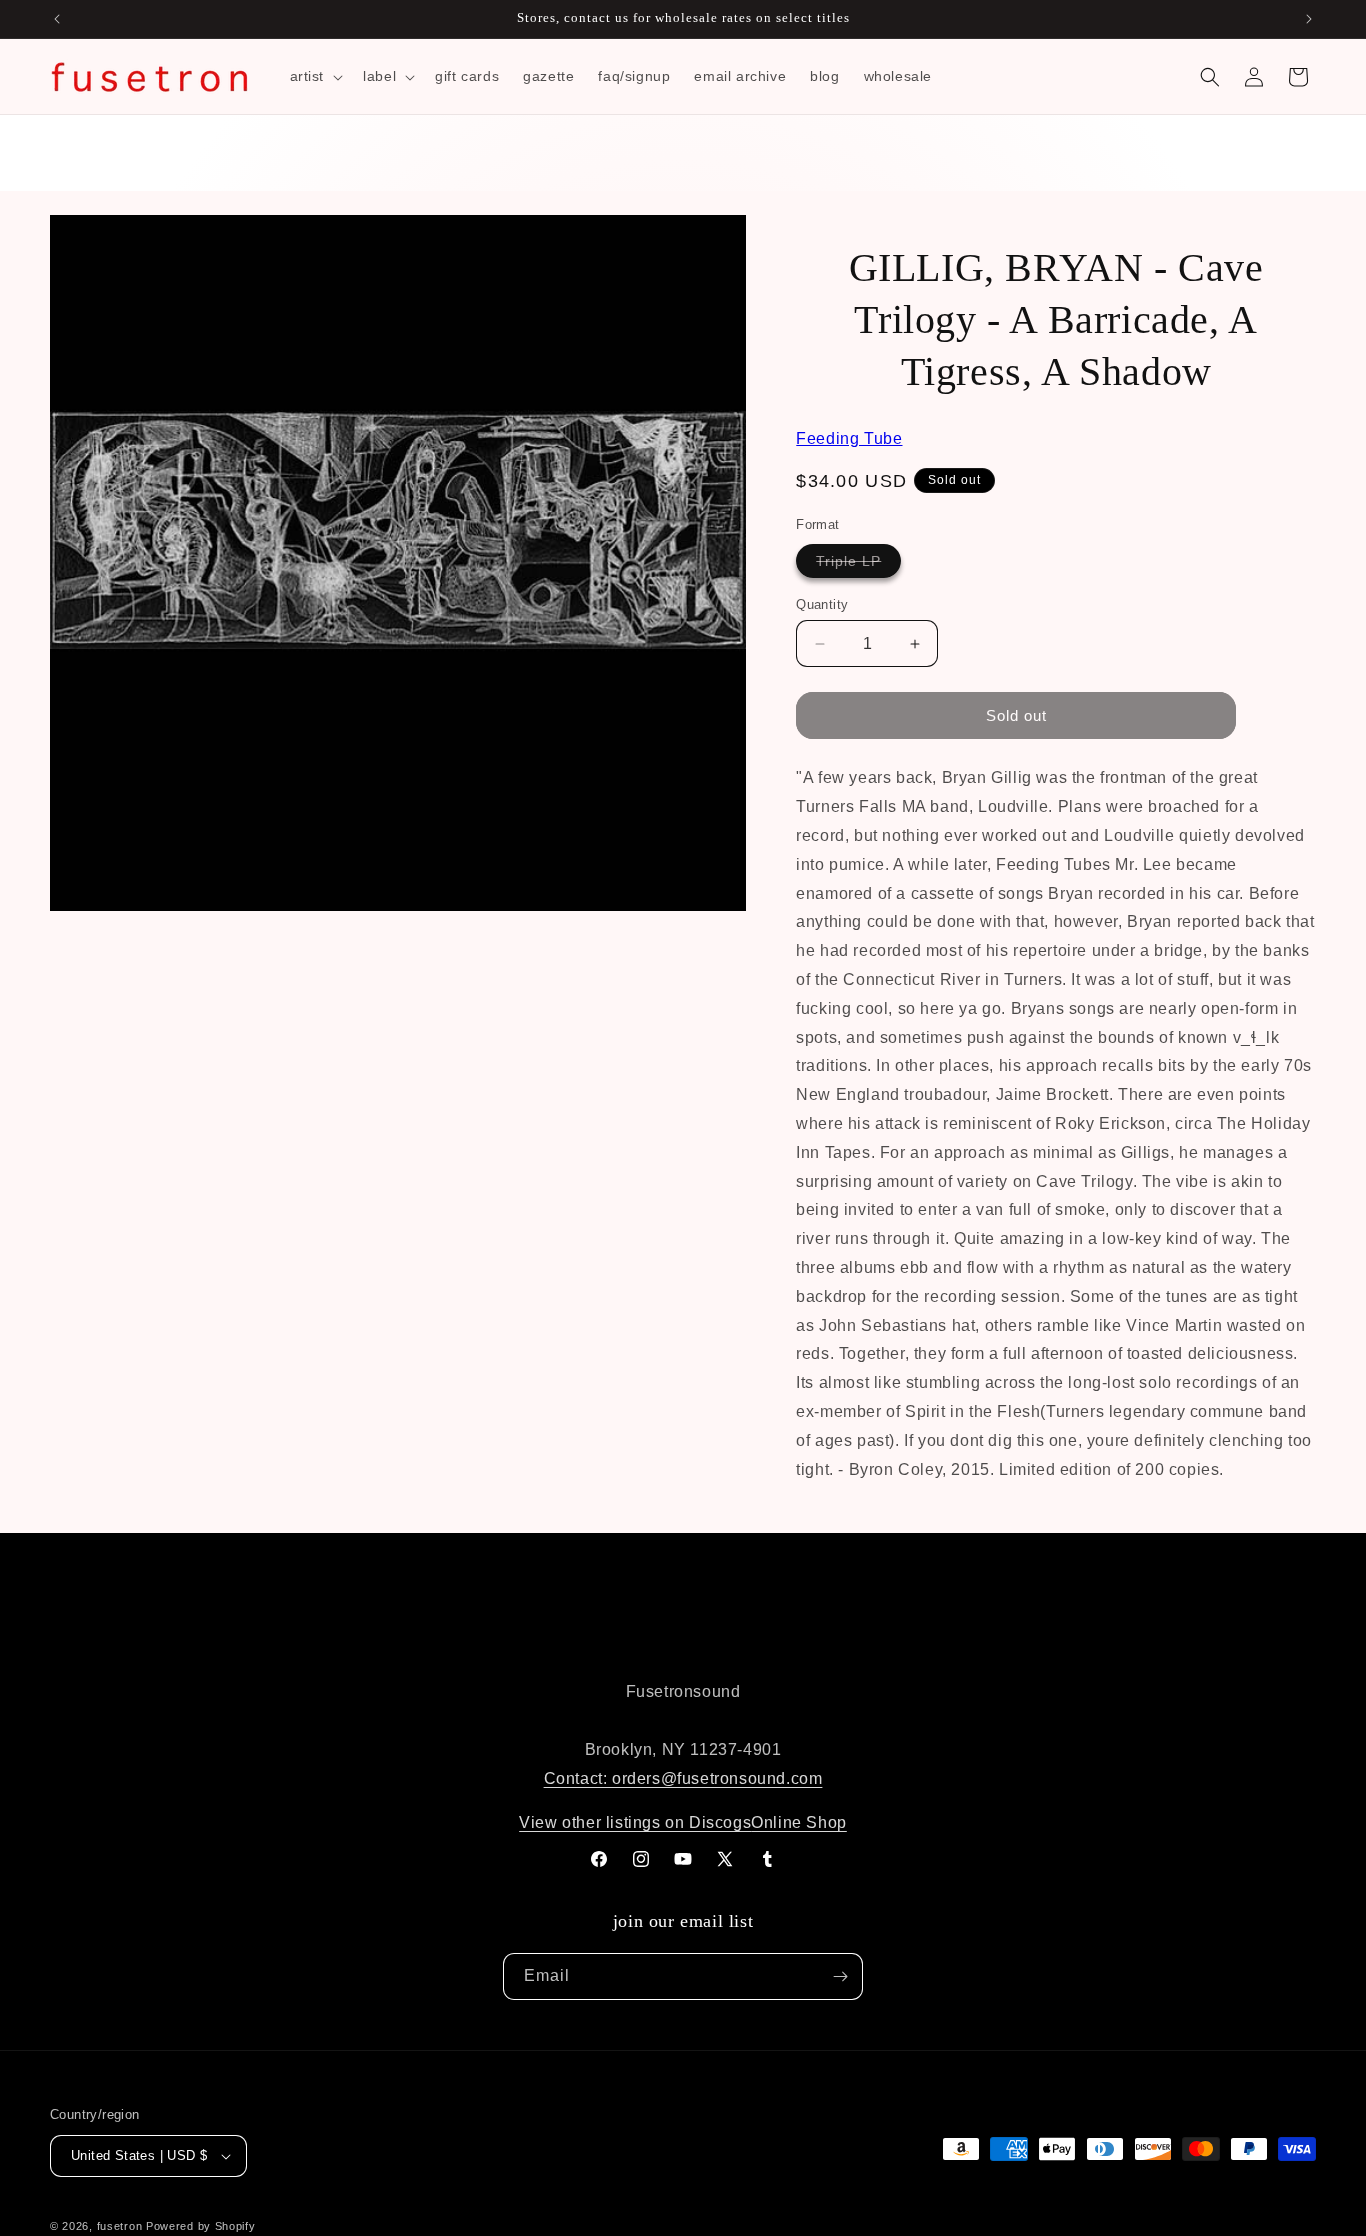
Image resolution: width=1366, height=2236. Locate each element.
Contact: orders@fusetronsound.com (683, 1778)
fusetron (120, 2226)
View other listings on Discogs (635, 1822)
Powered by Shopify (201, 2226)
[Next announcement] (1309, 19)
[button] (315, 76)
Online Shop (799, 1822)
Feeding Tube (849, 438)
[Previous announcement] (57, 19)
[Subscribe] (840, 1976)
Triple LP (858, 565)
